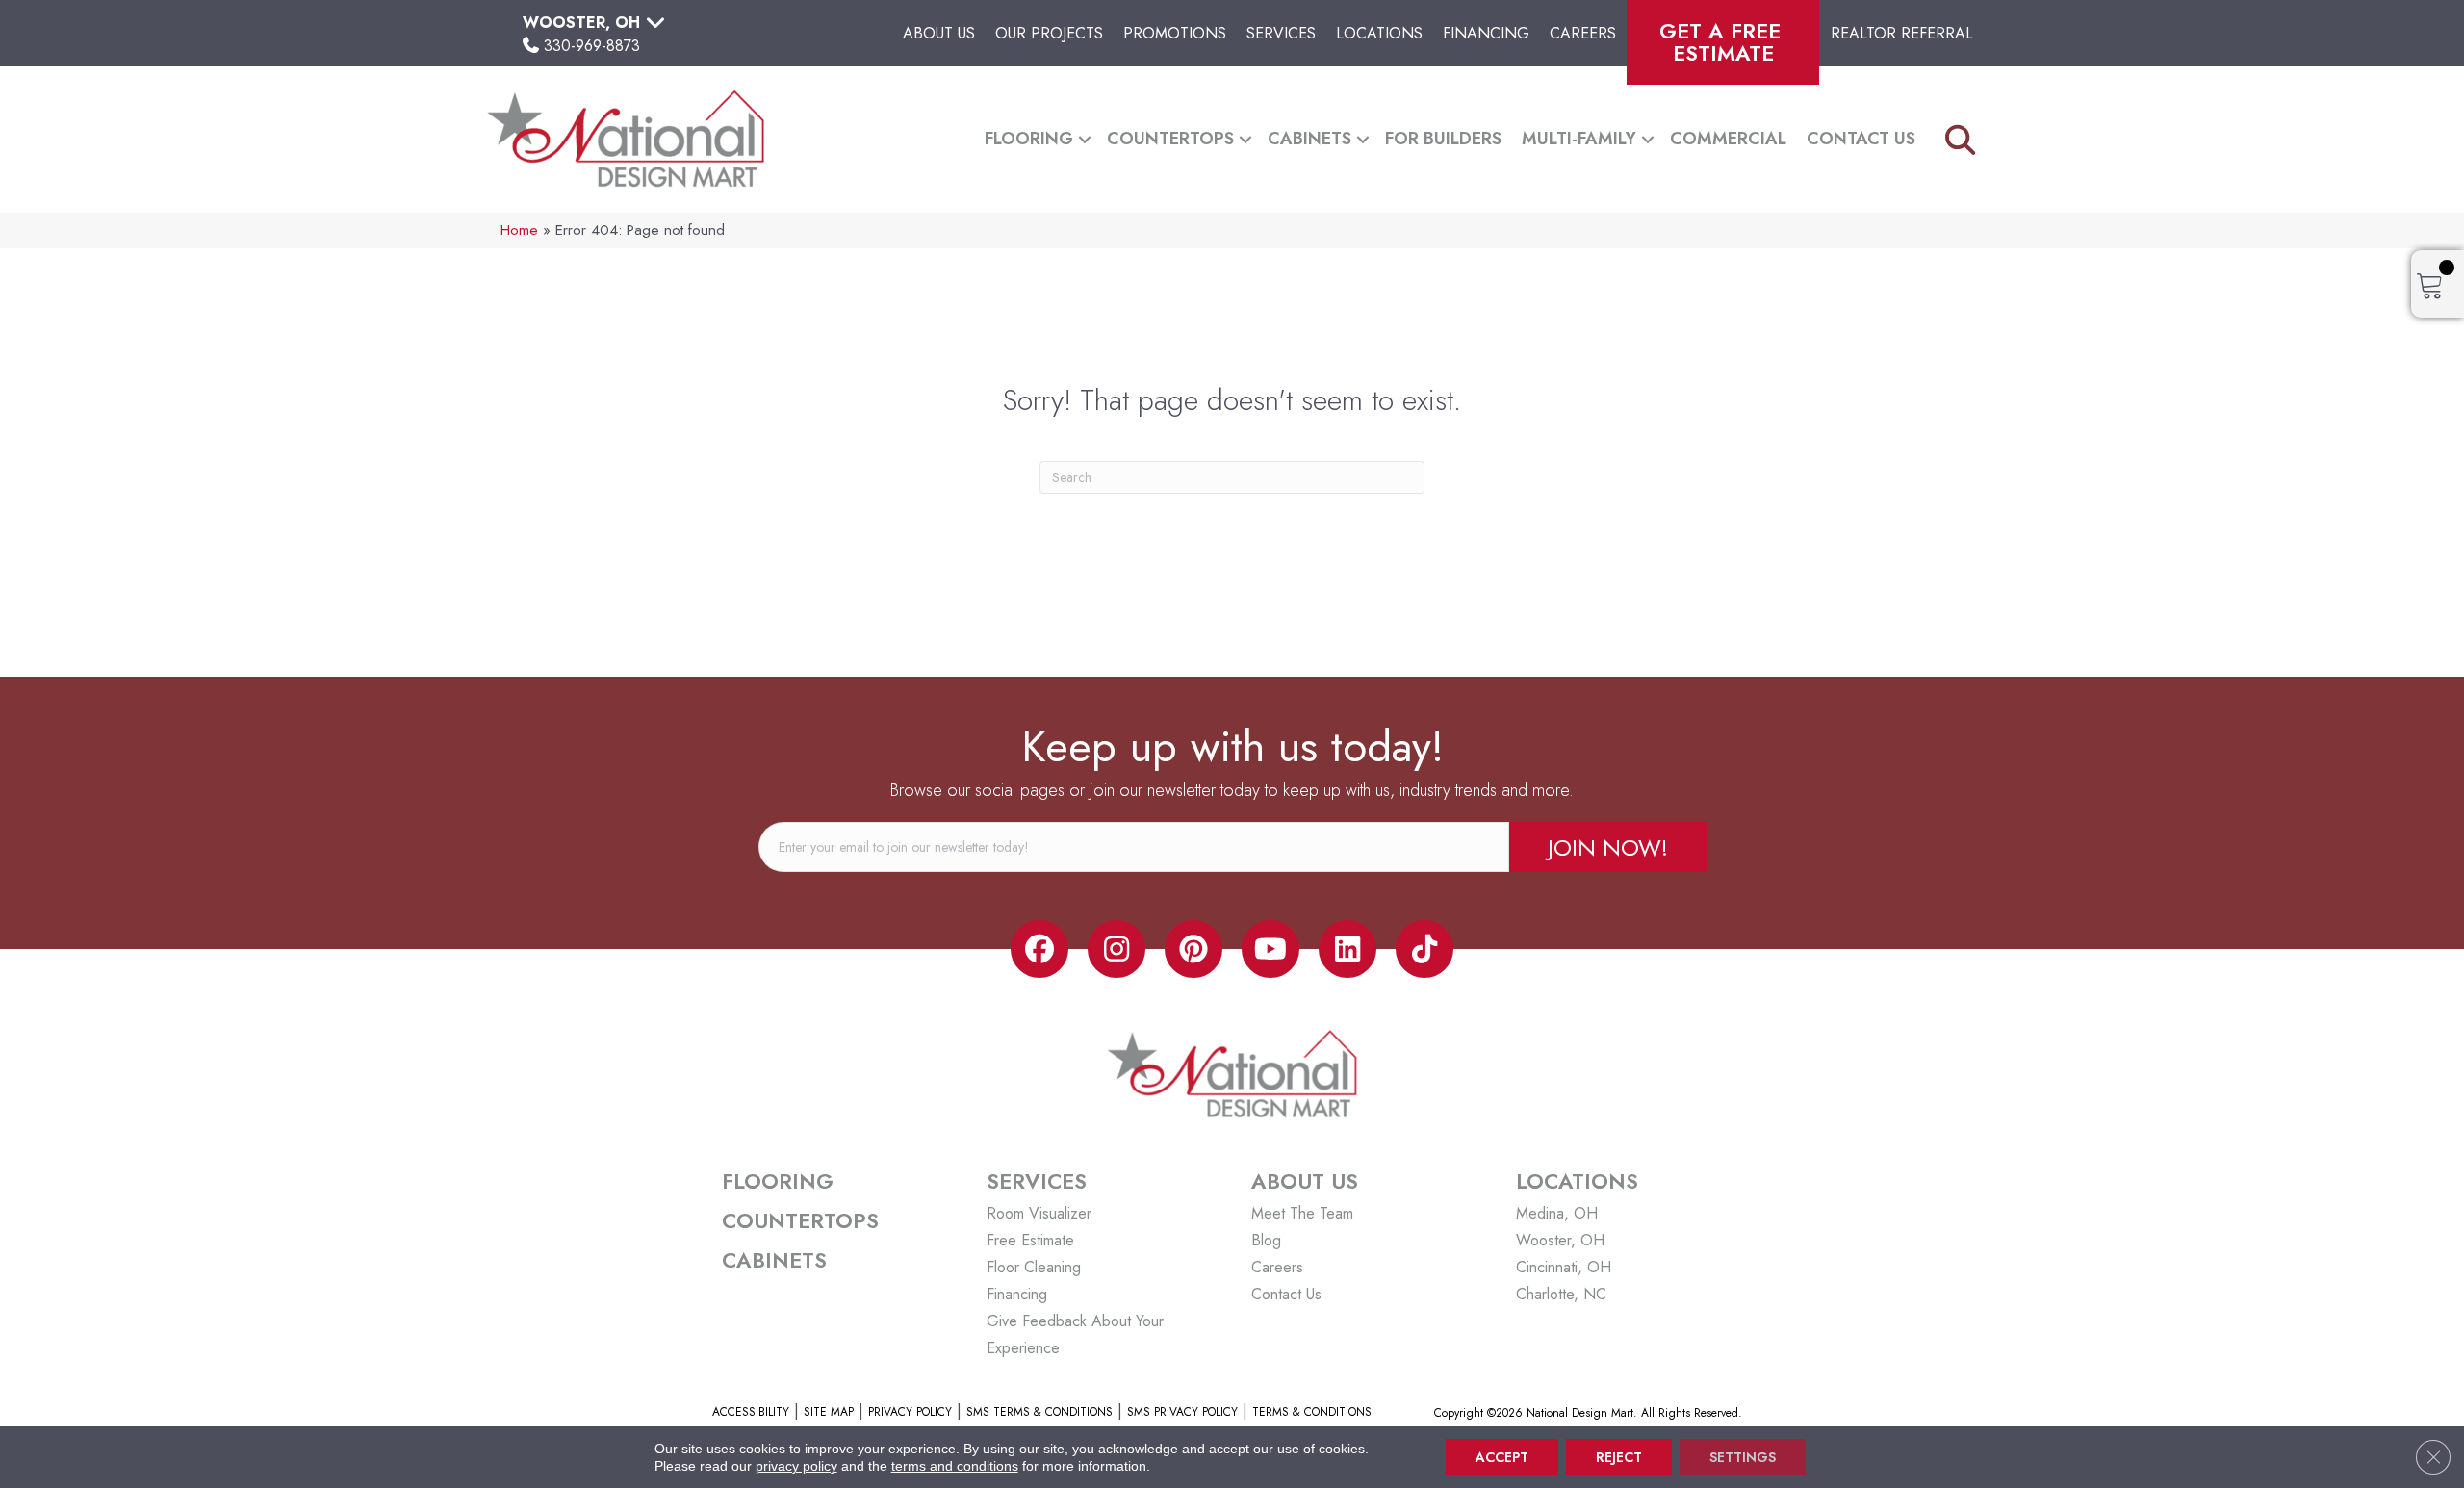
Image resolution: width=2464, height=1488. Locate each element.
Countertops (1170, 139)
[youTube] (1270, 949)
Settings (1743, 1457)
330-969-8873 (592, 46)
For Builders (1443, 139)
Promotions (1175, 33)
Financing (1486, 33)
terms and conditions (955, 1466)
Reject (1619, 1457)
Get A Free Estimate (1723, 42)
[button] (1085, 139)
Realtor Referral (1902, 33)
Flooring (1029, 139)
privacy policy (796, 1466)
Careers (1583, 33)
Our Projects (1049, 33)
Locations (1379, 33)
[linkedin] (1347, 949)
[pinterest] (1193, 949)
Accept (1502, 1457)
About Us (939, 33)
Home (519, 230)
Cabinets (1309, 139)
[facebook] (1039, 949)
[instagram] (1116, 949)
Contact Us (1861, 139)
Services (1281, 33)
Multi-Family (1579, 139)
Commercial (1728, 139)
